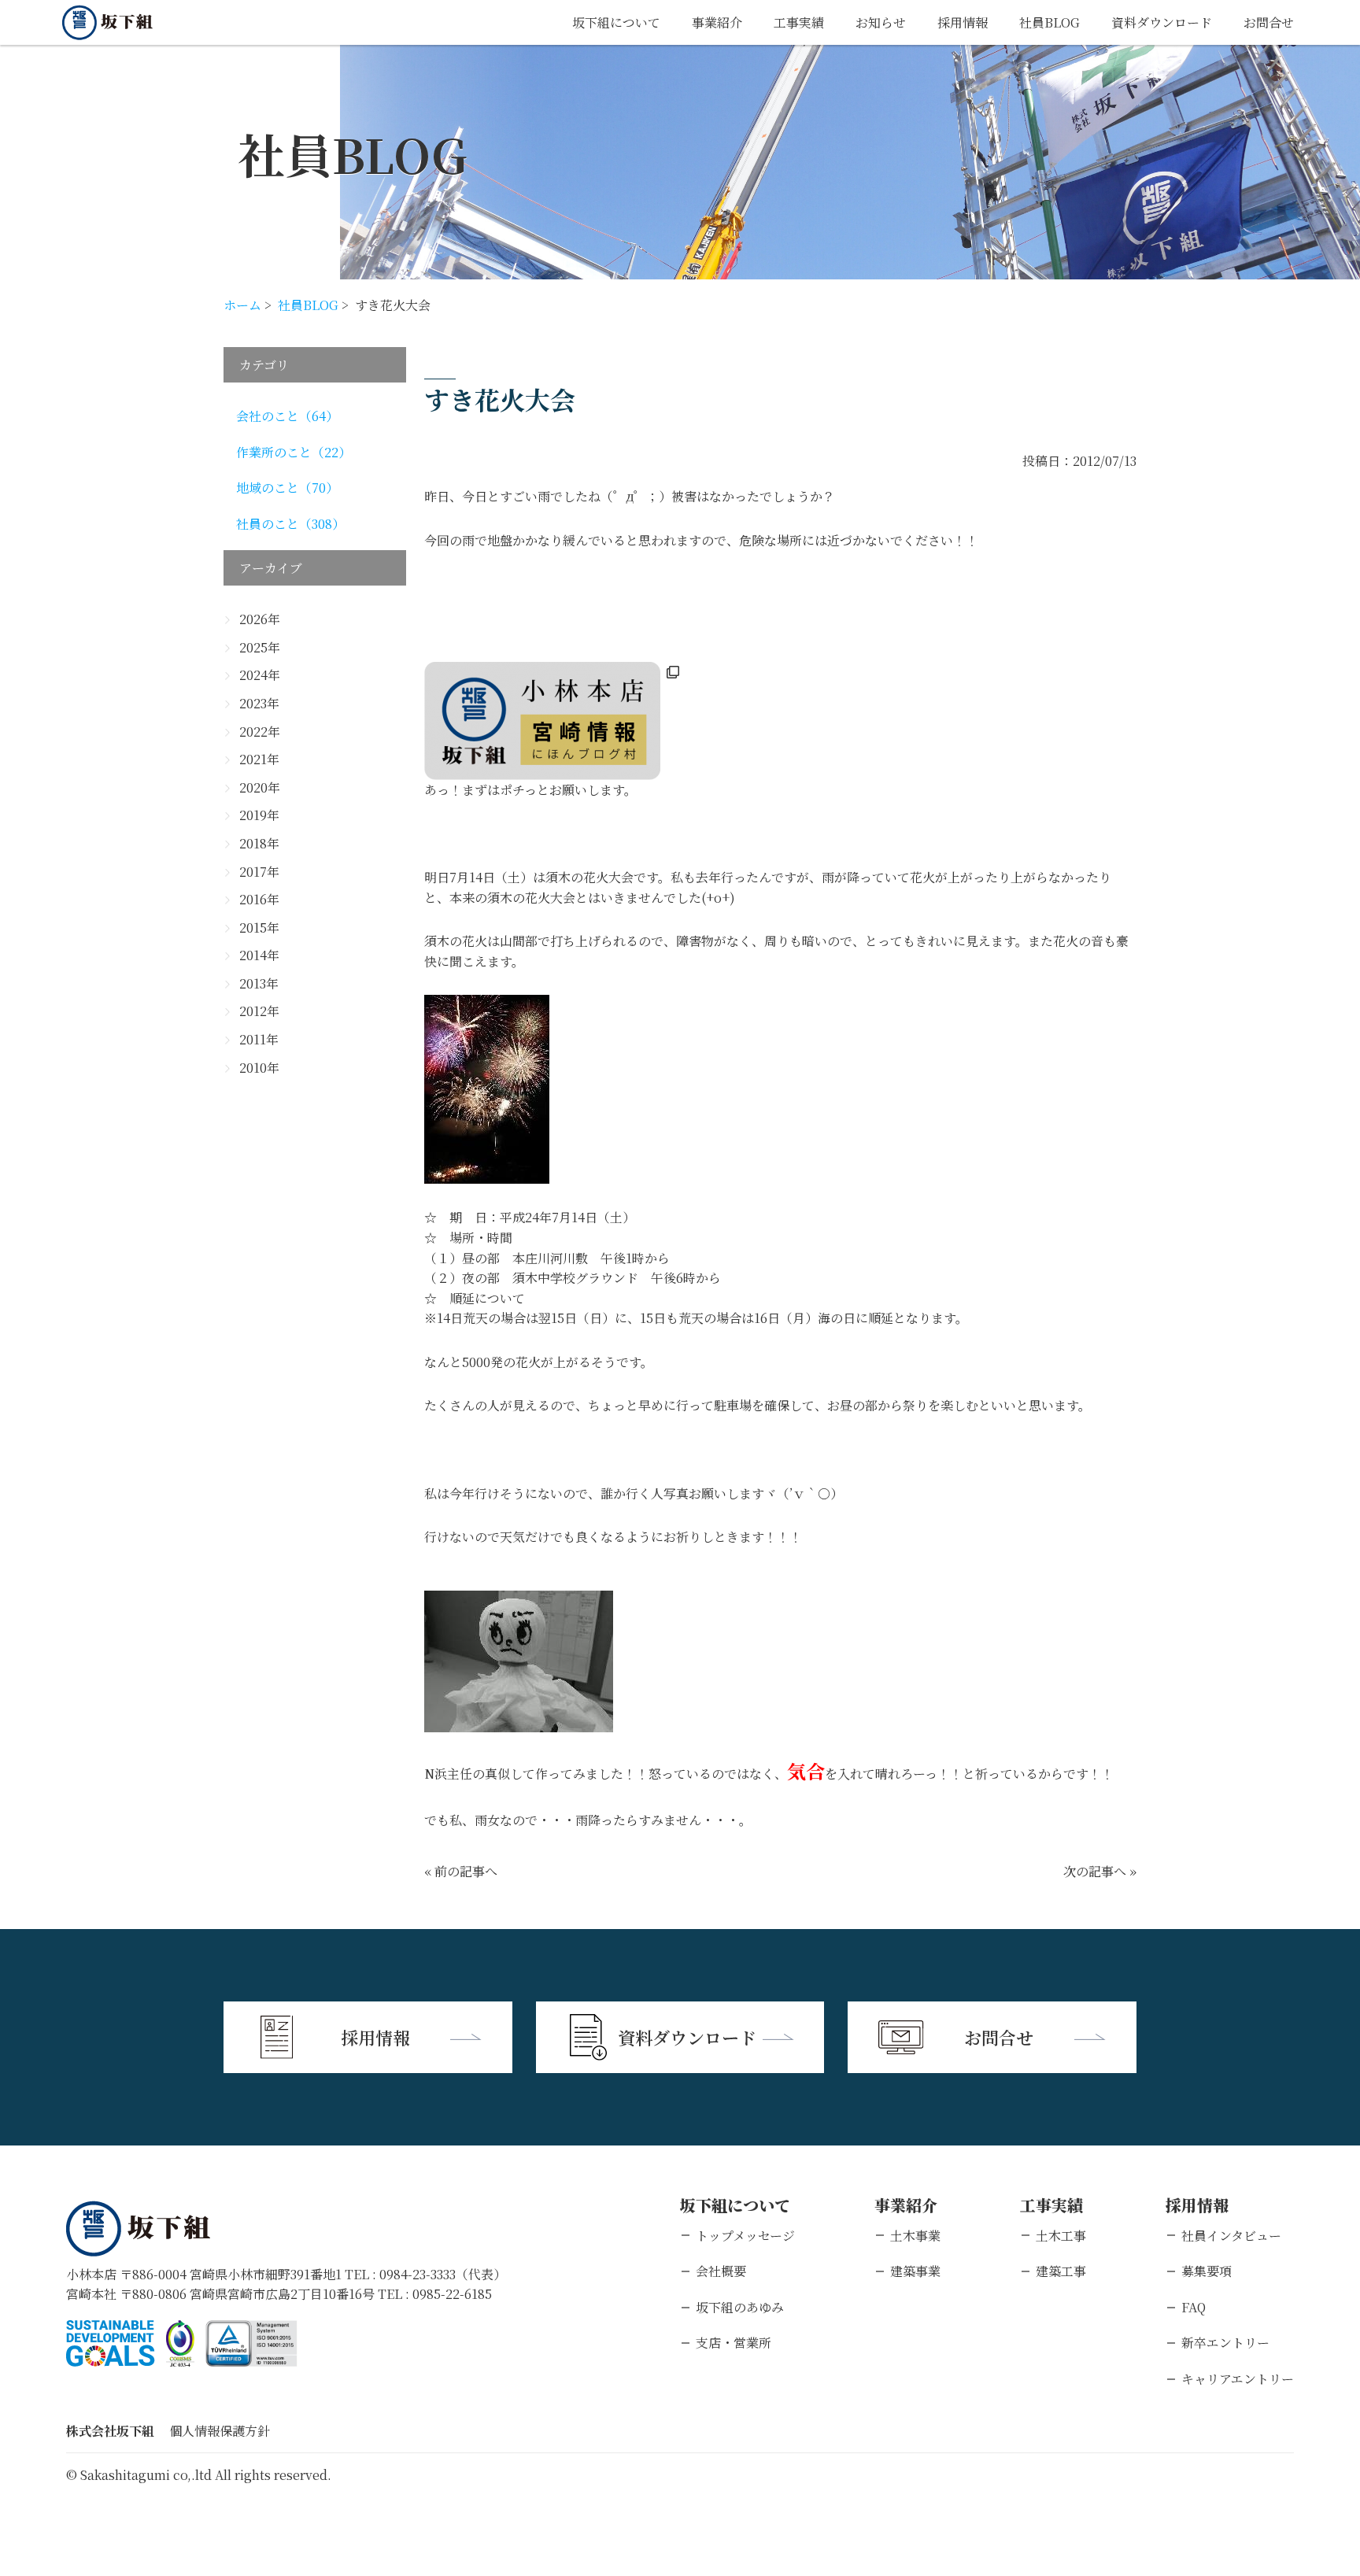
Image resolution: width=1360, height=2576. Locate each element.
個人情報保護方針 (220, 2431)
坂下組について (616, 22)
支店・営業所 (734, 2343)
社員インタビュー (1231, 2236)
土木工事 (1061, 2236)
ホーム (242, 305)
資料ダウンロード (1162, 22)
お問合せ (1269, 22)
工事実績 (799, 22)
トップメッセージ (745, 2236)
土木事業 (915, 2236)
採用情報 (963, 22)
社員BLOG (1050, 22)
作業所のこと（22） (294, 452)
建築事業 (915, 2271)
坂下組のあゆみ (740, 2307)
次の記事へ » (1100, 1871)
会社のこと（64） (287, 416)
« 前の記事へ (461, 1871)
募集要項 (1207, 2271)
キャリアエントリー (1238, 2379)
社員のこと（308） (290, 524)
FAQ (1194, 2307)
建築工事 (1061, 2271)
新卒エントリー (1225, 2343)
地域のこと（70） (287, 488)
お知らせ (881, 22)
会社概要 (721, 2271)
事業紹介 (717, 22)
